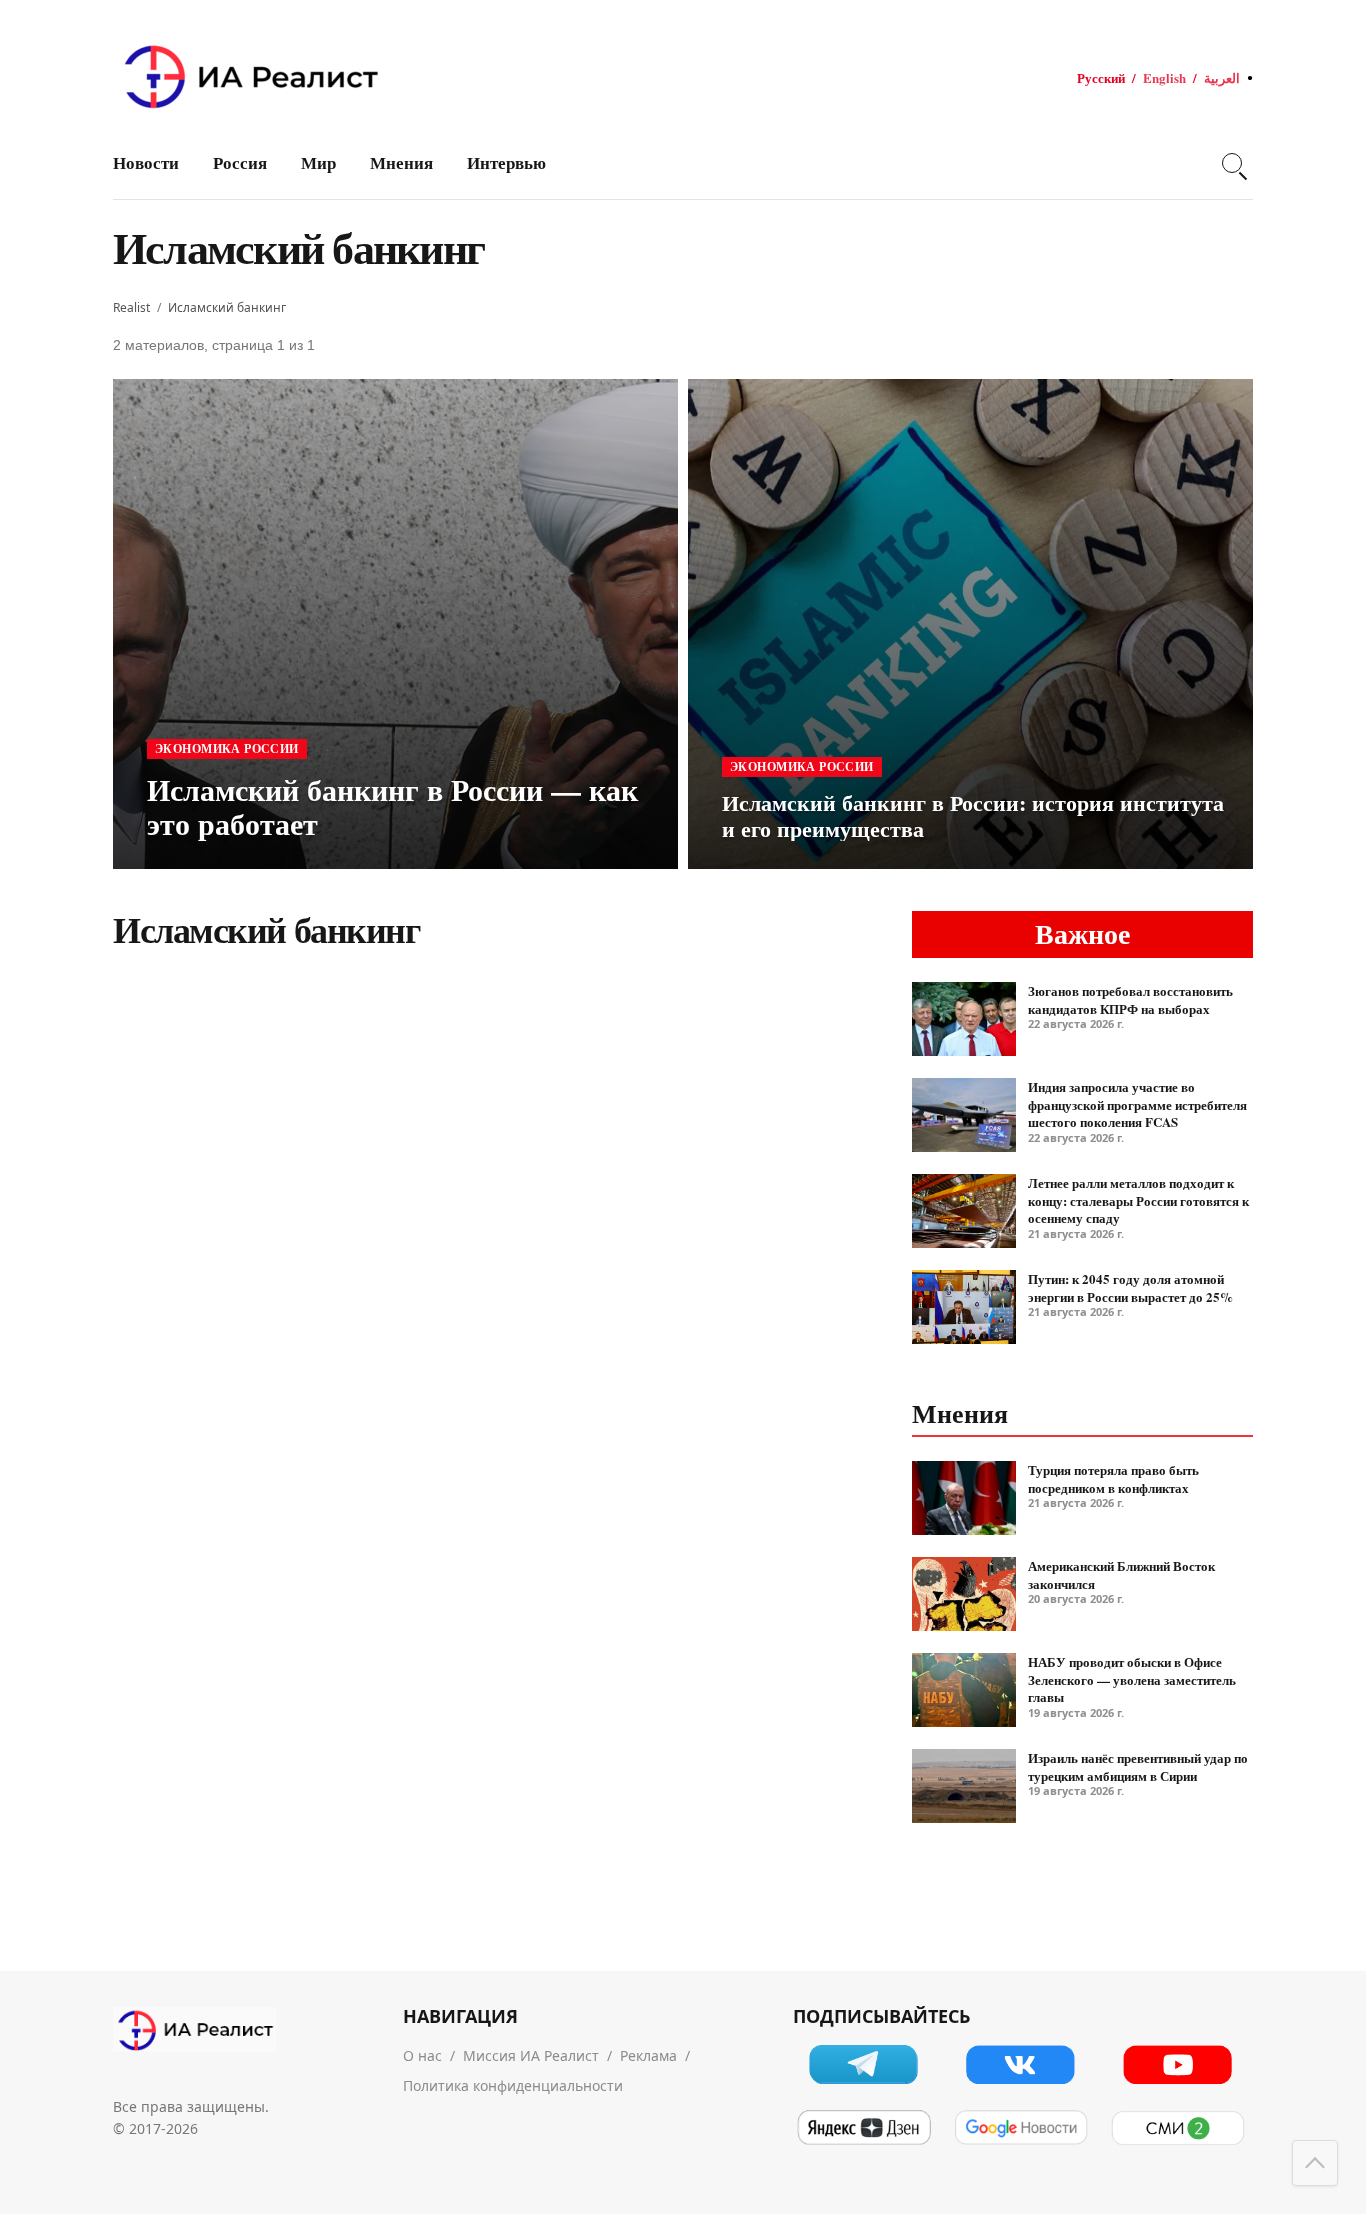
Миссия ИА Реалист (531, 2055)
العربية (1222, 77)
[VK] (1020, 2064)
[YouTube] (1177, 2064)
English (1164, 77)
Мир (318, 162)
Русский (1101, 77)
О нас (422, 2055)
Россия (240, 162)
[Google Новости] (1020, 2128)
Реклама (648, 2055)
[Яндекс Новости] (863, 2128)
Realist (131, 307)
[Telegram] (863, 2064)
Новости (146, 162)
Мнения (401, 162)
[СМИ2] (1177, 2128)
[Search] (1232, 163)
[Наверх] (1315, 2163)
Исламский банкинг (227, 307)
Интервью (506, 162)
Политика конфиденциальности (513, 2085)
